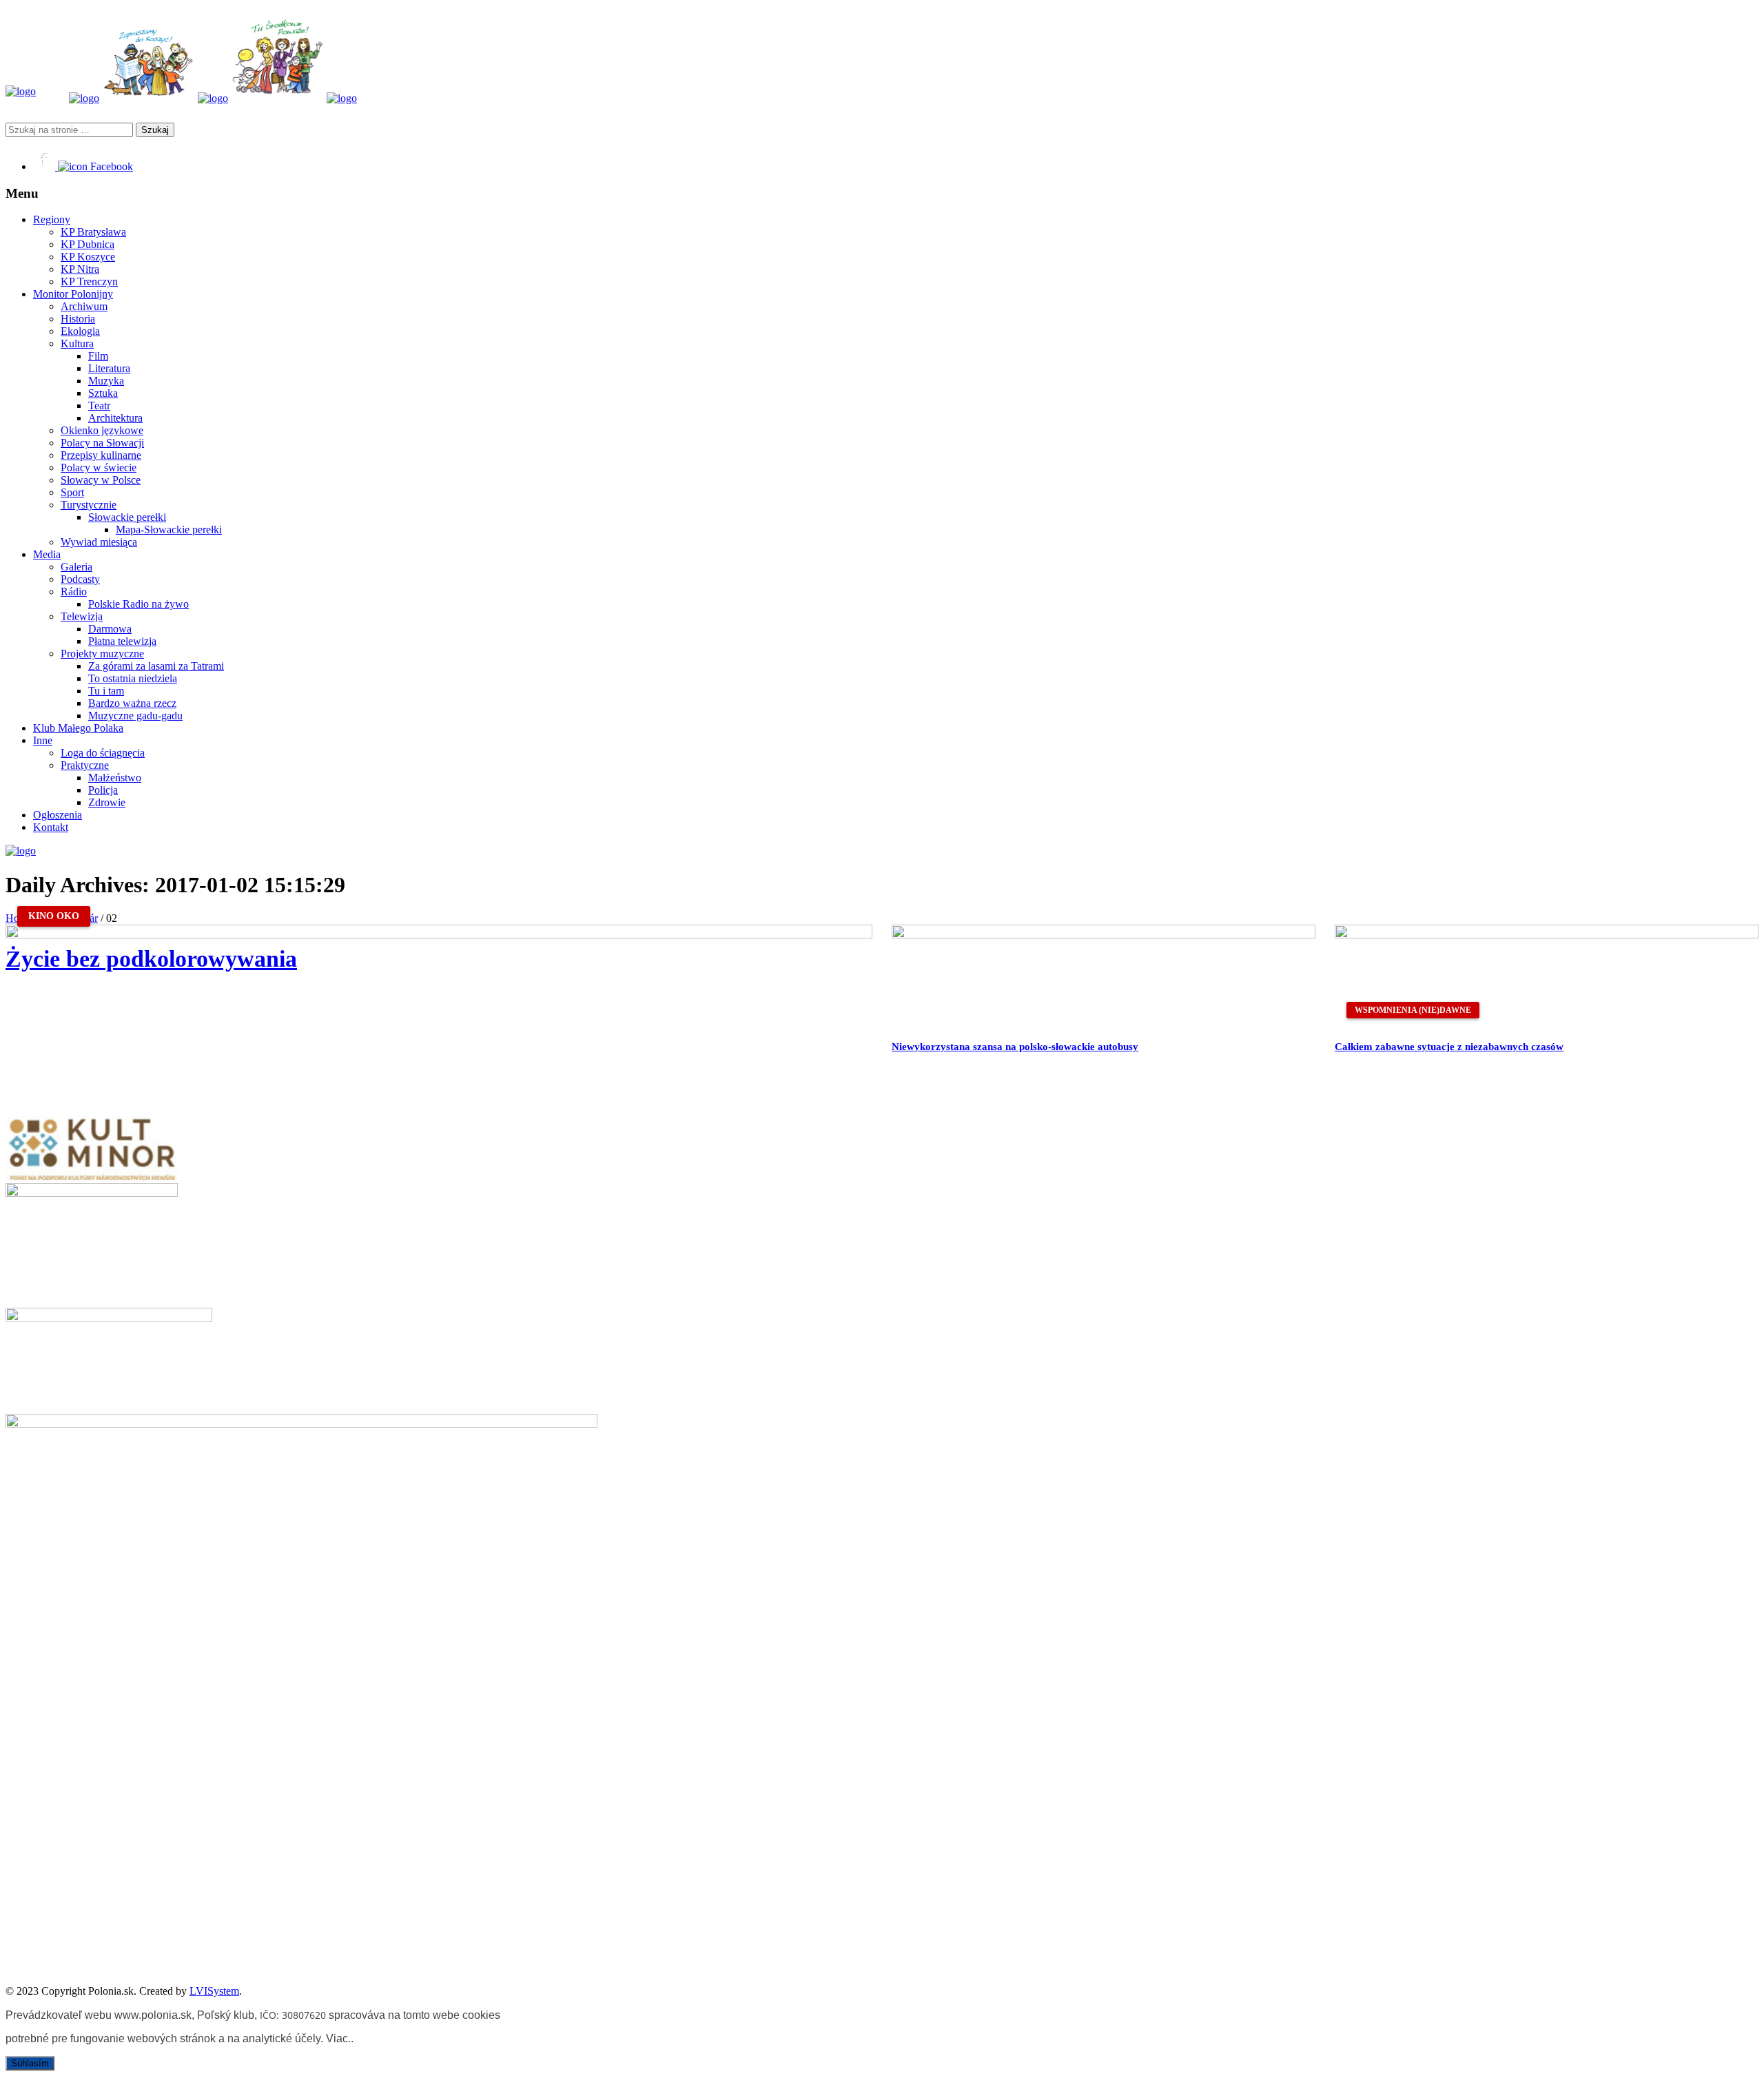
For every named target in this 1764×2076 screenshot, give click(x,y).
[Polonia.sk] (21, 91)
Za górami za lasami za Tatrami (156, 666)
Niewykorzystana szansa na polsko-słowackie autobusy (1015, 1047)
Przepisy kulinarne (101, 455)
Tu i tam (106, 691)
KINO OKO (54, 916)
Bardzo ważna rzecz (132, 703)
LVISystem (214, 1991)
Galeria (76, 567)
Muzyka (106, 381)
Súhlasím (30, 2063)
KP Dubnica (88, 244)
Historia (78, 319)
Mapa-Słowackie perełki (169, 530)
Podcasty (80, 579)
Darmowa (110, 629)
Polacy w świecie (99, 467)
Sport (72, 492)
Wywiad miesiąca (99, 542)
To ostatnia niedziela (133, 678)
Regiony (52, 219)
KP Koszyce (88, 257)
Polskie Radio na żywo (139, 604)
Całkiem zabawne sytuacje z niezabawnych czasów (1449, 1047)
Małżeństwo (115, 778)
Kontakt (51, 827)
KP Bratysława (93, 232)
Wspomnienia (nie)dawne (1413, 1010)
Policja (103, 790)
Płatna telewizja (122, 641)
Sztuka (103, 393)
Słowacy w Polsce (101, 480)
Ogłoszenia (58, 815)
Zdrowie (107, 802)
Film (98, 356)
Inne (43, 740)
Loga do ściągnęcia (103, 753)
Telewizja (82, 616)
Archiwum (84, 306)
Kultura (77, 343)
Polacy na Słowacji (102, 443)
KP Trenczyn (89, 281)
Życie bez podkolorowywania (151, 959)
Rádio (74, 592)
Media (47, 554)
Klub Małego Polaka (78, 728)
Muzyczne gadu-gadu (135, 716)
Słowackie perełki (127, 517)
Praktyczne (85, 765)
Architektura (115, 418)
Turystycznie (89, 505)
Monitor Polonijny (73, 294)
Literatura (109, 368)
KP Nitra (80, 269)
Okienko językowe (102, 430)
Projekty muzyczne (102, 654)
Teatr (99, 405)
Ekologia (80, 331)
